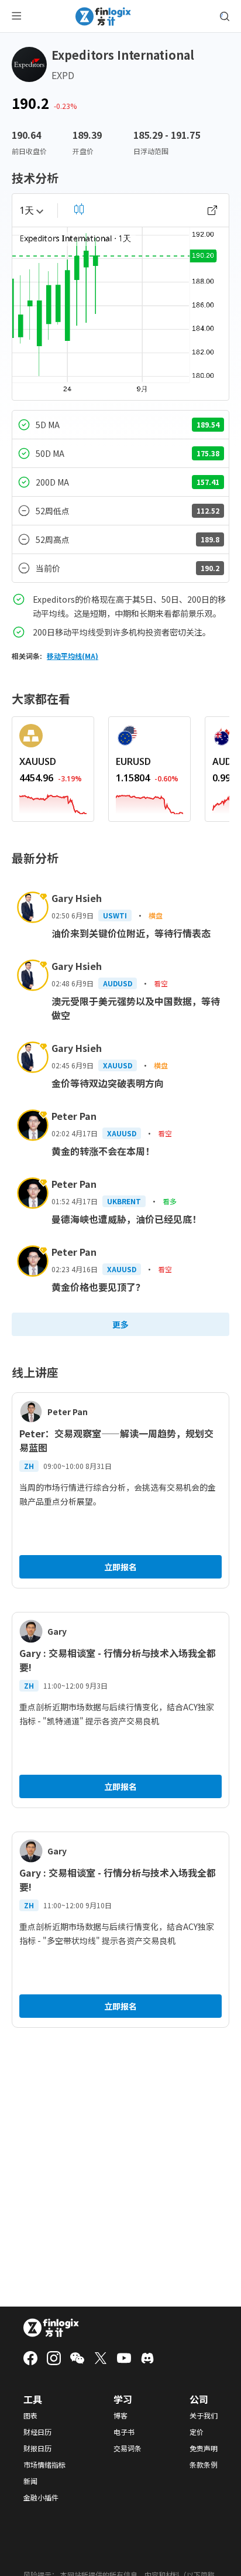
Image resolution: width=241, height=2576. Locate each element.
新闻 (30, 2481)
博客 (120, 2416)
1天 (27, 210)
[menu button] (16, 16)
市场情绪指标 (44, 2465)
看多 (170, 1201)
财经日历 (37, 2432)
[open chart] (212, 210)
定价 (197, 2432)
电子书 (124, 2432)
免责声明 (204, 2448)
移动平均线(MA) (73, 656)
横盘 (156, 915)
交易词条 (128, 2448)
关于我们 (204, 2416)
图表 (30, 2416)
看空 (161, 983)
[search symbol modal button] (225, 16)
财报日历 (37, 2448)
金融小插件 (41, 2498)
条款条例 (204, 2465)
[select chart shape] (79, 209)
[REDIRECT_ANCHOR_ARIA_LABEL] (53, 802)
